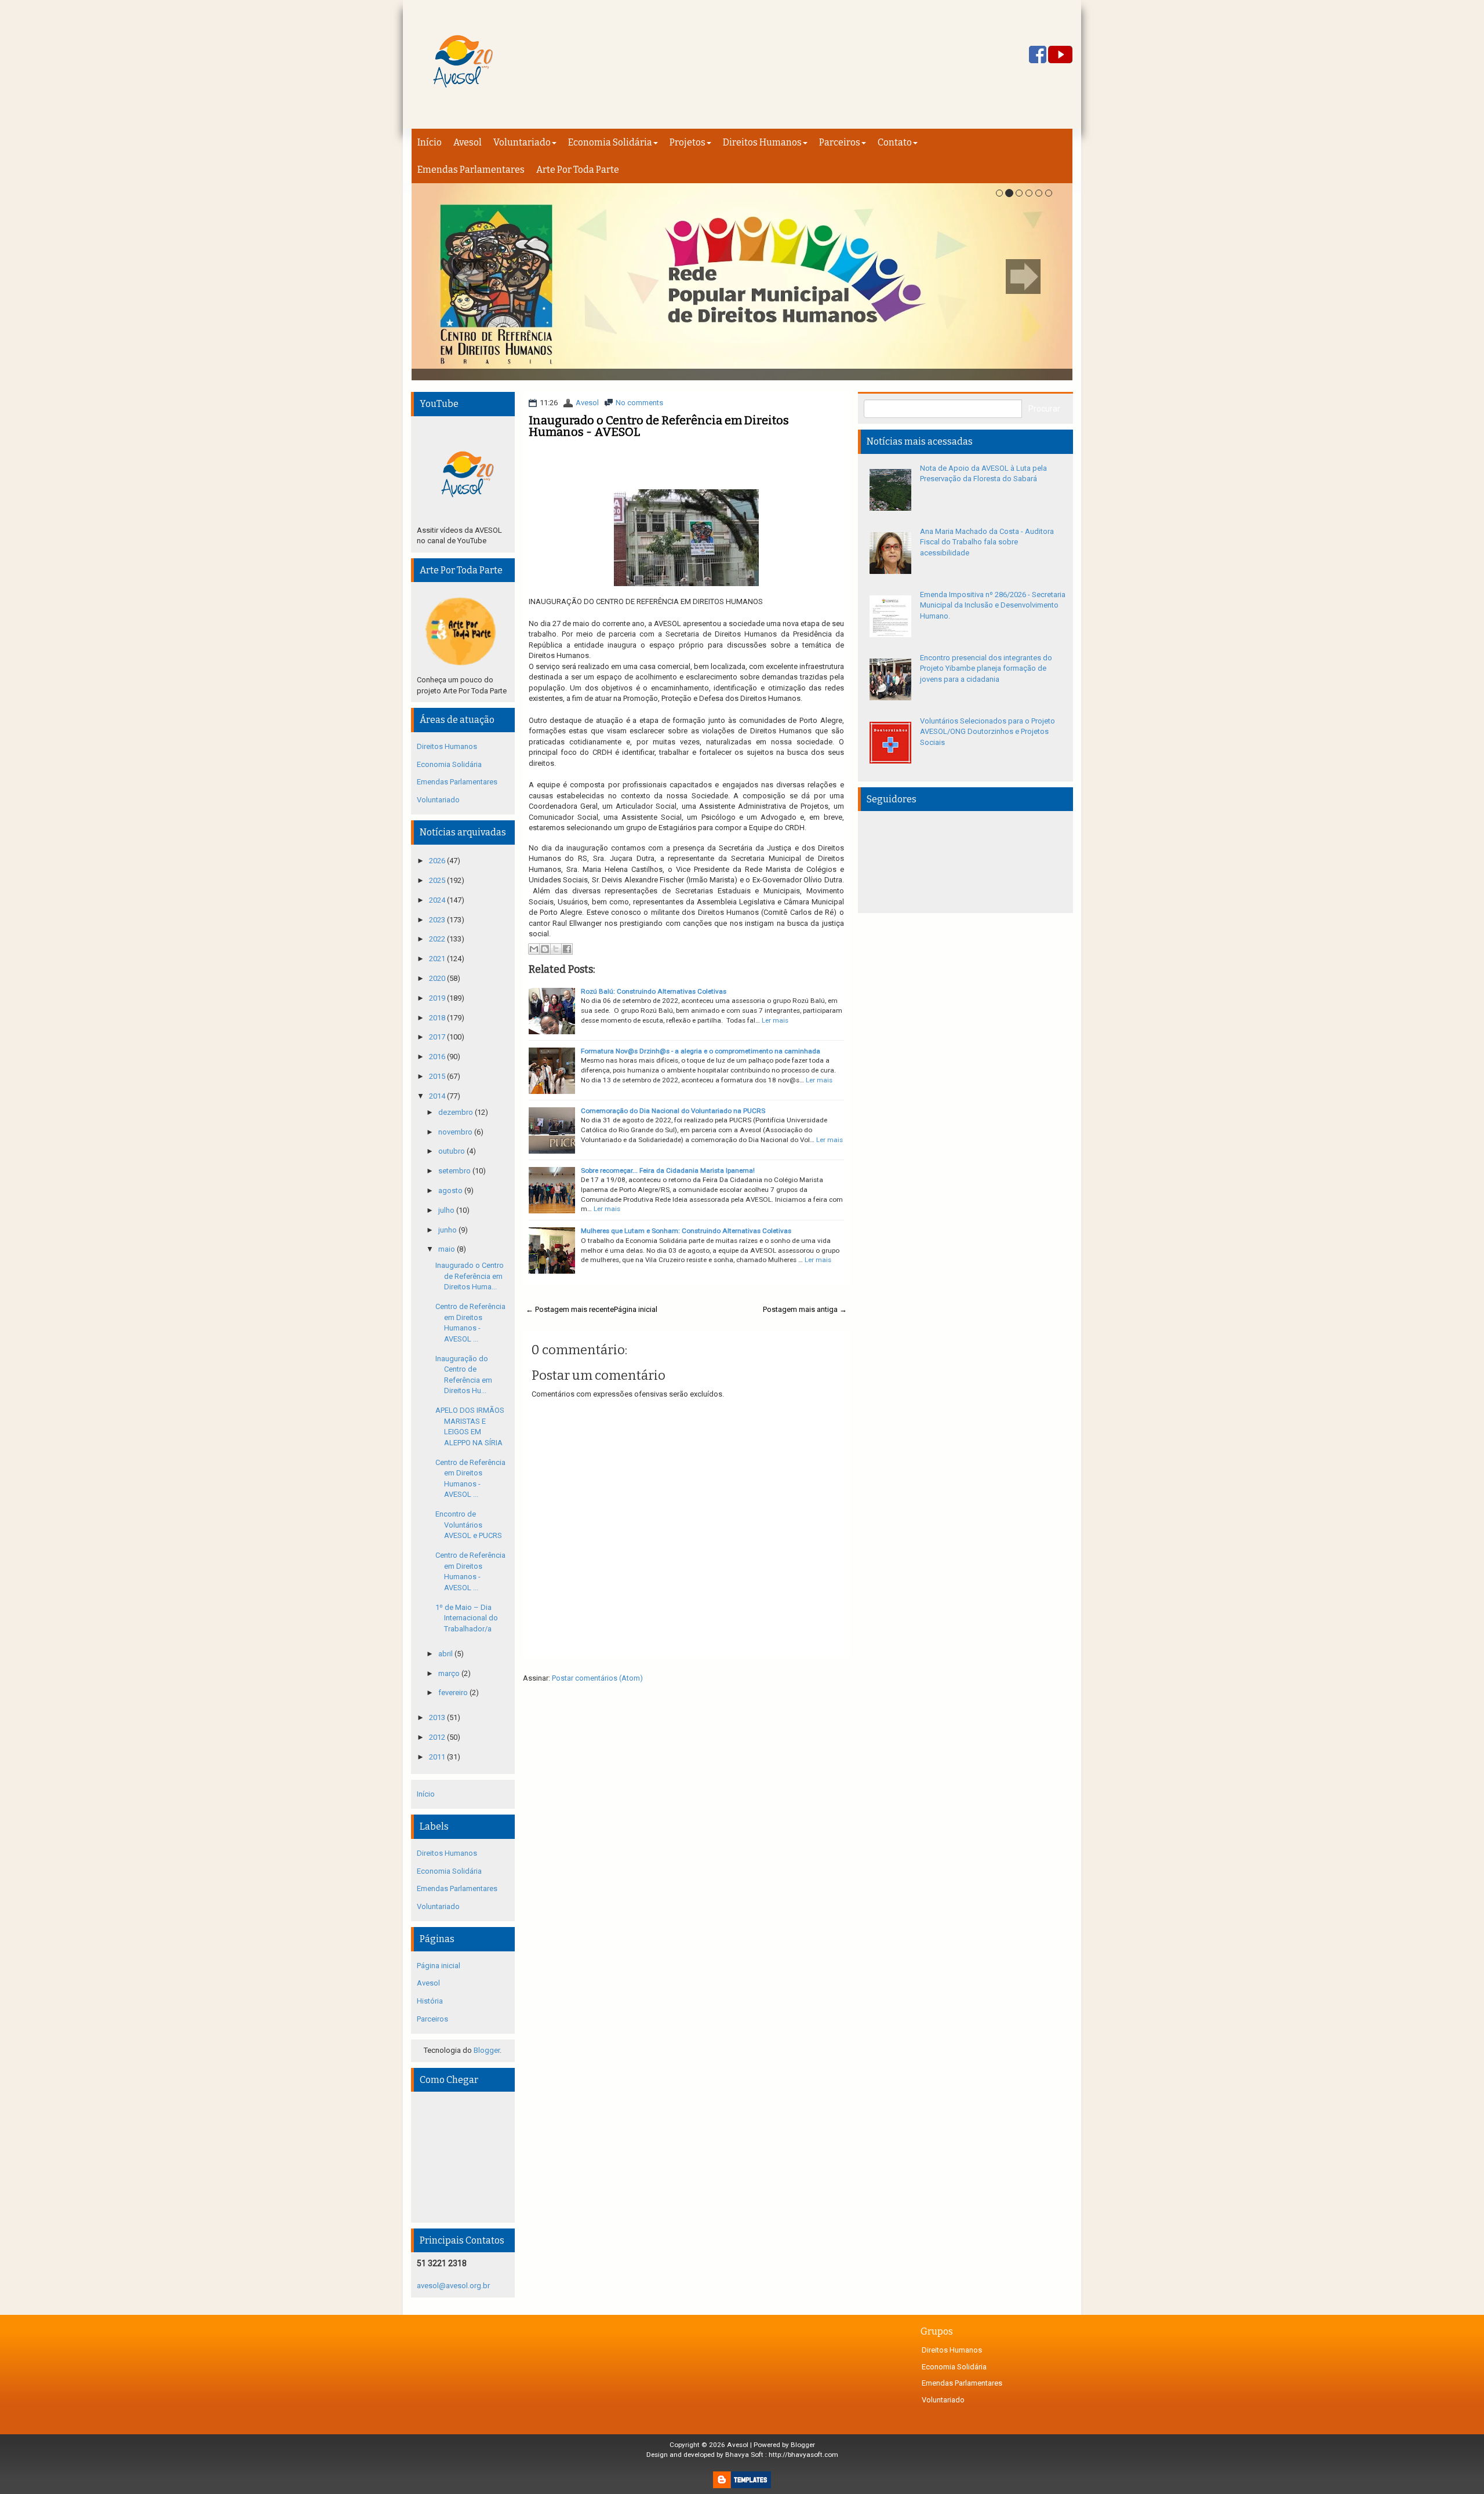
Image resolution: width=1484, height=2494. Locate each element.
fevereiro (454, 1693)
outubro (452, 1151)
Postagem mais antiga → (805, 1309)
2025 (438, 880)
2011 (438, 1757)
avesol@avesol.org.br (453, 2286)
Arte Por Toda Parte (578, 170)
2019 (438, 998)
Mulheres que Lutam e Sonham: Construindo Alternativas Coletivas (686, 1231)
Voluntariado (522, 142)
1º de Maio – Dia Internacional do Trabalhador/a (467, 1618)
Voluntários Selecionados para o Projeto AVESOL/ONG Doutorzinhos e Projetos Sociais (987, 732)
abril (446, 1654)
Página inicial (636, 1309)
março (450, 1673)
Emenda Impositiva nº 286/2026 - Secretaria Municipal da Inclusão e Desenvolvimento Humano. (993, 605)
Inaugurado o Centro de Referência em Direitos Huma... (470, 1276)
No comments (639, 403)
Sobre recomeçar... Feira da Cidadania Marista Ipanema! (668, 1170)
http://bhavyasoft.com (803, 2455)
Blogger (487, 2050)
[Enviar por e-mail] (534, 949)
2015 (438, 1076)
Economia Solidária (610, 142)
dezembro (457, 1112)
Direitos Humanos (762, 142)
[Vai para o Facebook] (1038, 55)
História (430, 2001)
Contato (895, 142)
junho (448, 1230)
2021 (438, 959)
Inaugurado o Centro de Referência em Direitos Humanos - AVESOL (659, 426)
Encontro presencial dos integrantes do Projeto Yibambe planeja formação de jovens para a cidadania (986, 668)
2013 (438, 1717)
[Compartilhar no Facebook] (567, 949)
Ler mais (775, 1020)
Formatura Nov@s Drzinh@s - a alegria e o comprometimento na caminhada (701, 1051)
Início (430, 142)
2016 (438, 1057)
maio (448, 1249)
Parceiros (840, 142)
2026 (438, 861)
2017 (438, 1037)
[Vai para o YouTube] (1060, 55)
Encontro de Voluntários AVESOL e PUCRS (469, 1525)
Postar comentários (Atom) (597, 1678)
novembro (456, 1132)
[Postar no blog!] (545, 949)
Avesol (468, 142)
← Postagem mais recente (570, 1309)
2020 (438, 978)
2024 (438, 900)
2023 (438, 920)
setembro (455, 1171)
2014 (438, 1096)
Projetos (688, 142)
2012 (438, 1737)
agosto (451, 1190)
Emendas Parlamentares (471, 170)
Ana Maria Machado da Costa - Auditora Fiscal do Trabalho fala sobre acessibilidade (987, 542)
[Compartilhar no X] (556, 949)
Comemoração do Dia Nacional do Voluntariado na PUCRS (673, 1111)
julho (447, 1210)
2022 (438, 939)
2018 (438, 1018)
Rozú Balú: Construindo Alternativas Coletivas (654, 991)
